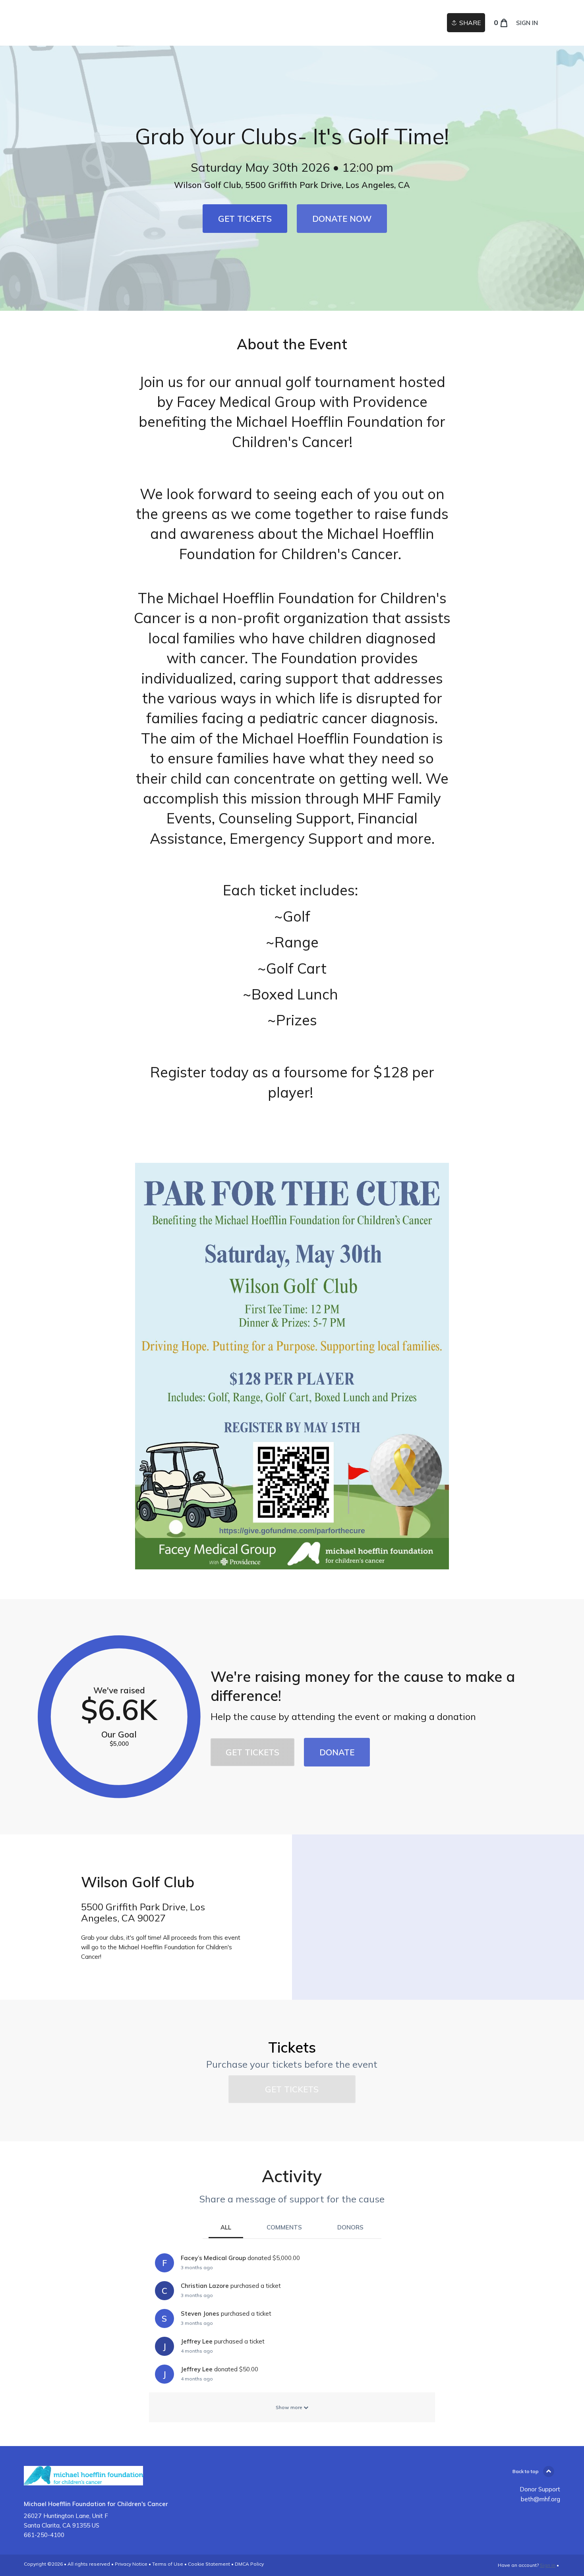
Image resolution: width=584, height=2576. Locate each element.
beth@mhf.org (540, 2499)
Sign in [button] (527, 23)
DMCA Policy (249, 2564)
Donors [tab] (350, 2227)
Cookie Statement (209, 2564)
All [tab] (226, 2227)
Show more (290, 2407)
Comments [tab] (284, 2227)
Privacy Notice (131, 2564)
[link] (245, 219)
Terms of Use (168, 2564)
